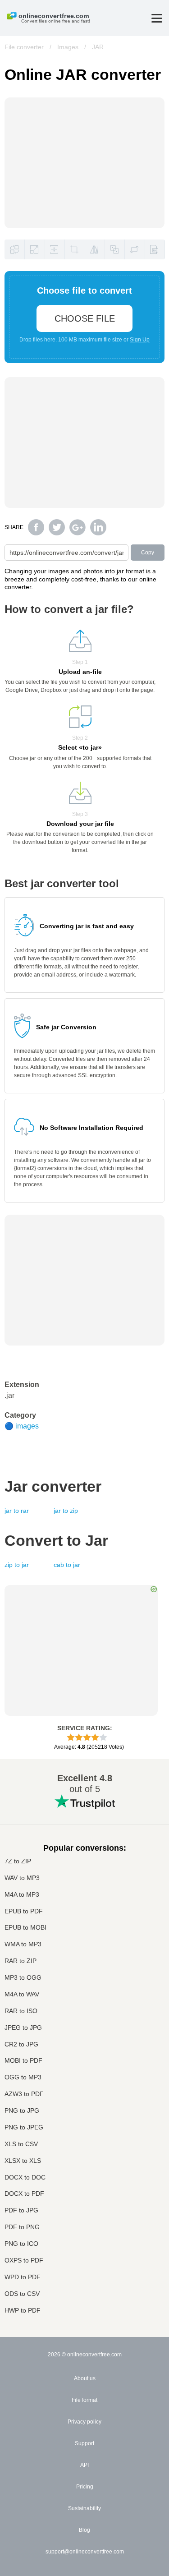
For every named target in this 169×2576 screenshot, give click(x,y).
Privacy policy (84, 2422)
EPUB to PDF (24, 1911)
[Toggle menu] (157, 18)
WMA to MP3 (23, 1944)
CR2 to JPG (21, 2044)
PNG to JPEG (24, 2127)
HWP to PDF (23, 2311)
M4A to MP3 (22, 1895)
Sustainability (84, 2508)
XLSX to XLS (23, 2161)
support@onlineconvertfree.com (85, 2552)
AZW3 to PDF (24, 2094)
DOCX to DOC (25, 2177)
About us (85, 2378)
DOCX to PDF (24, 2194)
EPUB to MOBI (25, 1928)
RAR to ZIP (21, 1961)
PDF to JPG (21, 2210)
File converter (24, 47)
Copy (148, 553)
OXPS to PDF (24, 2260)
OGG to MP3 (23, 2077)
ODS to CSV (22, 2294)
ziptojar (17, 1565)
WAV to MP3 (22, 1878)
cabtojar (67, 1565)
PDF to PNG (22, 2227)
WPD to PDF (23, 2277)
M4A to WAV (22, 1994)
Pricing (85, 2487)
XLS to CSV (21, 2144)
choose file (85, 318)
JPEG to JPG (23, 2028)
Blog (84, 2530)
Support (84, 2443)
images (27, 1426)
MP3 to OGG (23, 1978)
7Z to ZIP (18, 1861)
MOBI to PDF (23, 2061)
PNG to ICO (21, 2244)
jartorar (17, 1511)
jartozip (66, 1511)
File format (84, 2400)
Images (68, 47)
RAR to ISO (21, 2011)
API (84, 2465)
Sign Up (140, 340)
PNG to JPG (22, 2111)
